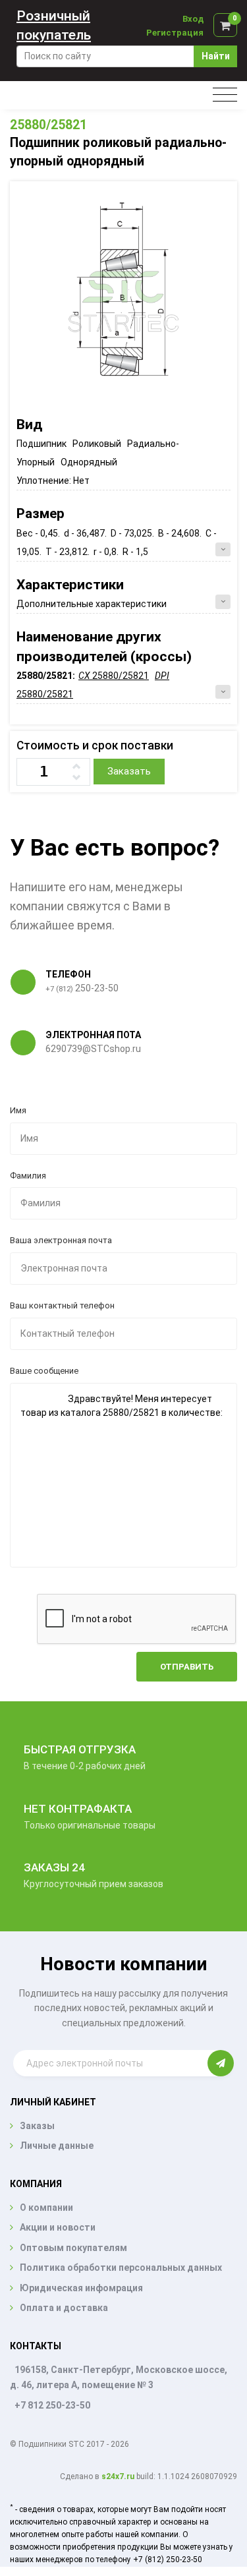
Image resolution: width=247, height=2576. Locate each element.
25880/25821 (48, 125)
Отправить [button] (187, 1667)
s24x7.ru (118, 2476)
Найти (216, 56)
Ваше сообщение (44, 1371)
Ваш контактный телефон (62, 1305)
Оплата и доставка (64, 2308)
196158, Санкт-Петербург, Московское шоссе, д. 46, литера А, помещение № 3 (119, 2377)
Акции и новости (58, 2227)
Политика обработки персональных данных (121, 2268)
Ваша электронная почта (61, 1240)
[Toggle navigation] (225, 95)
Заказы (37, 2126)
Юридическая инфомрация (81, 2288)
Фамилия (28, 1176)
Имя (18, 1110)
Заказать (129, 771)
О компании (46, 2208)
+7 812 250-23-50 (52, 2405)
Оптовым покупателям (73, 2248)
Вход (193, 19)
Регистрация (175, 33)
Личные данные (57, 2146)
